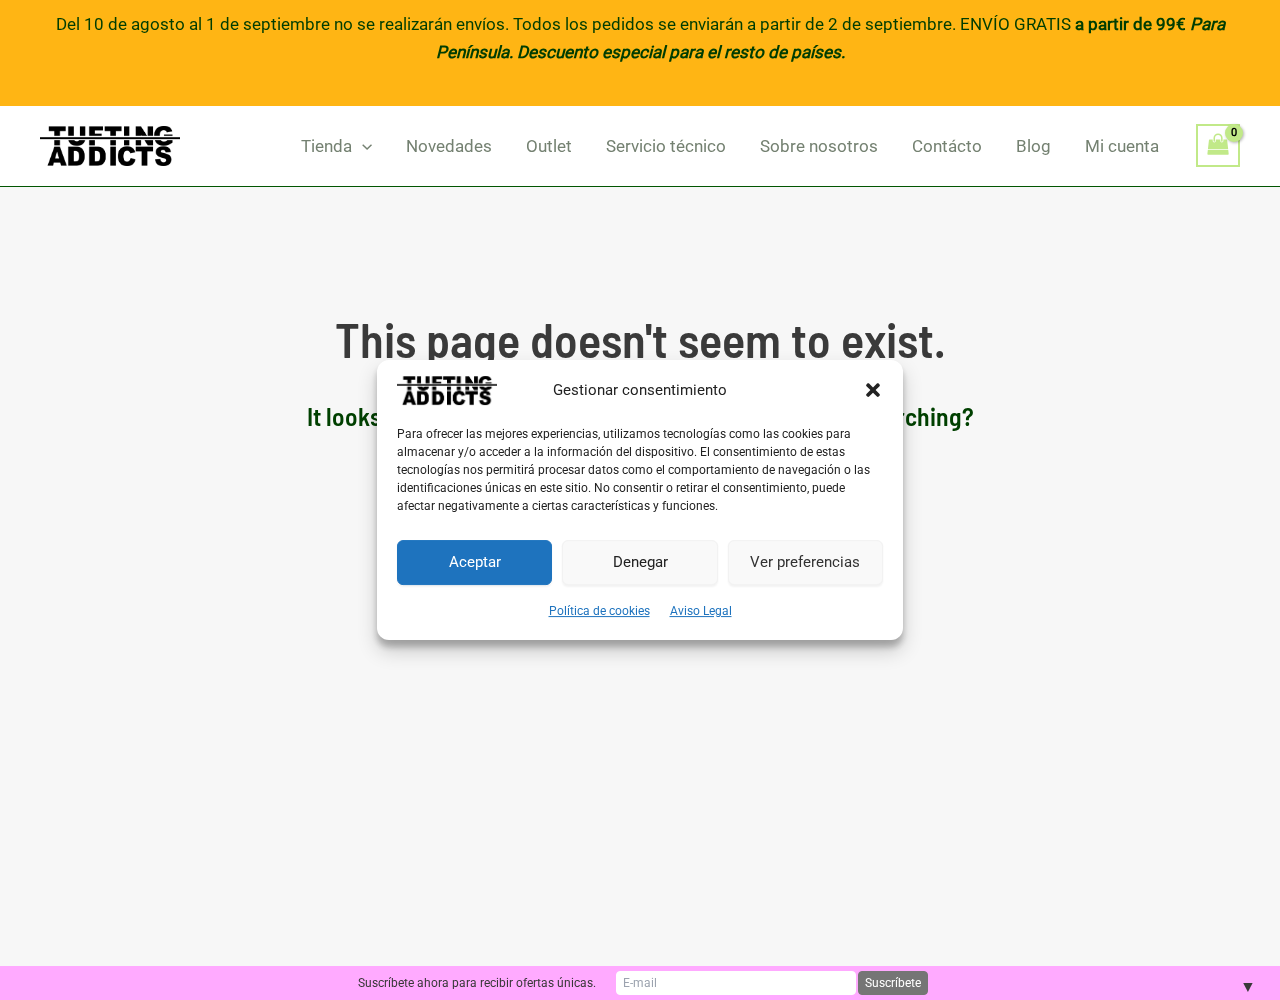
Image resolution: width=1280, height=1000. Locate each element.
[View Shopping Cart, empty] (1218, 145)
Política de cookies (599, 611)
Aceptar (475, 562)
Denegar (640, 562)
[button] (873, 390)
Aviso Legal (701, 611)
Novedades (449, 146)
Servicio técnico (666, 146)
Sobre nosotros (819, 146)
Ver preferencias (805, 562)
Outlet (549, 146)
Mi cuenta (1122, 146)
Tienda (326, 146)
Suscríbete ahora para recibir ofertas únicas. (477, 983)
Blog (1033, 146)
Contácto (947, 146)
